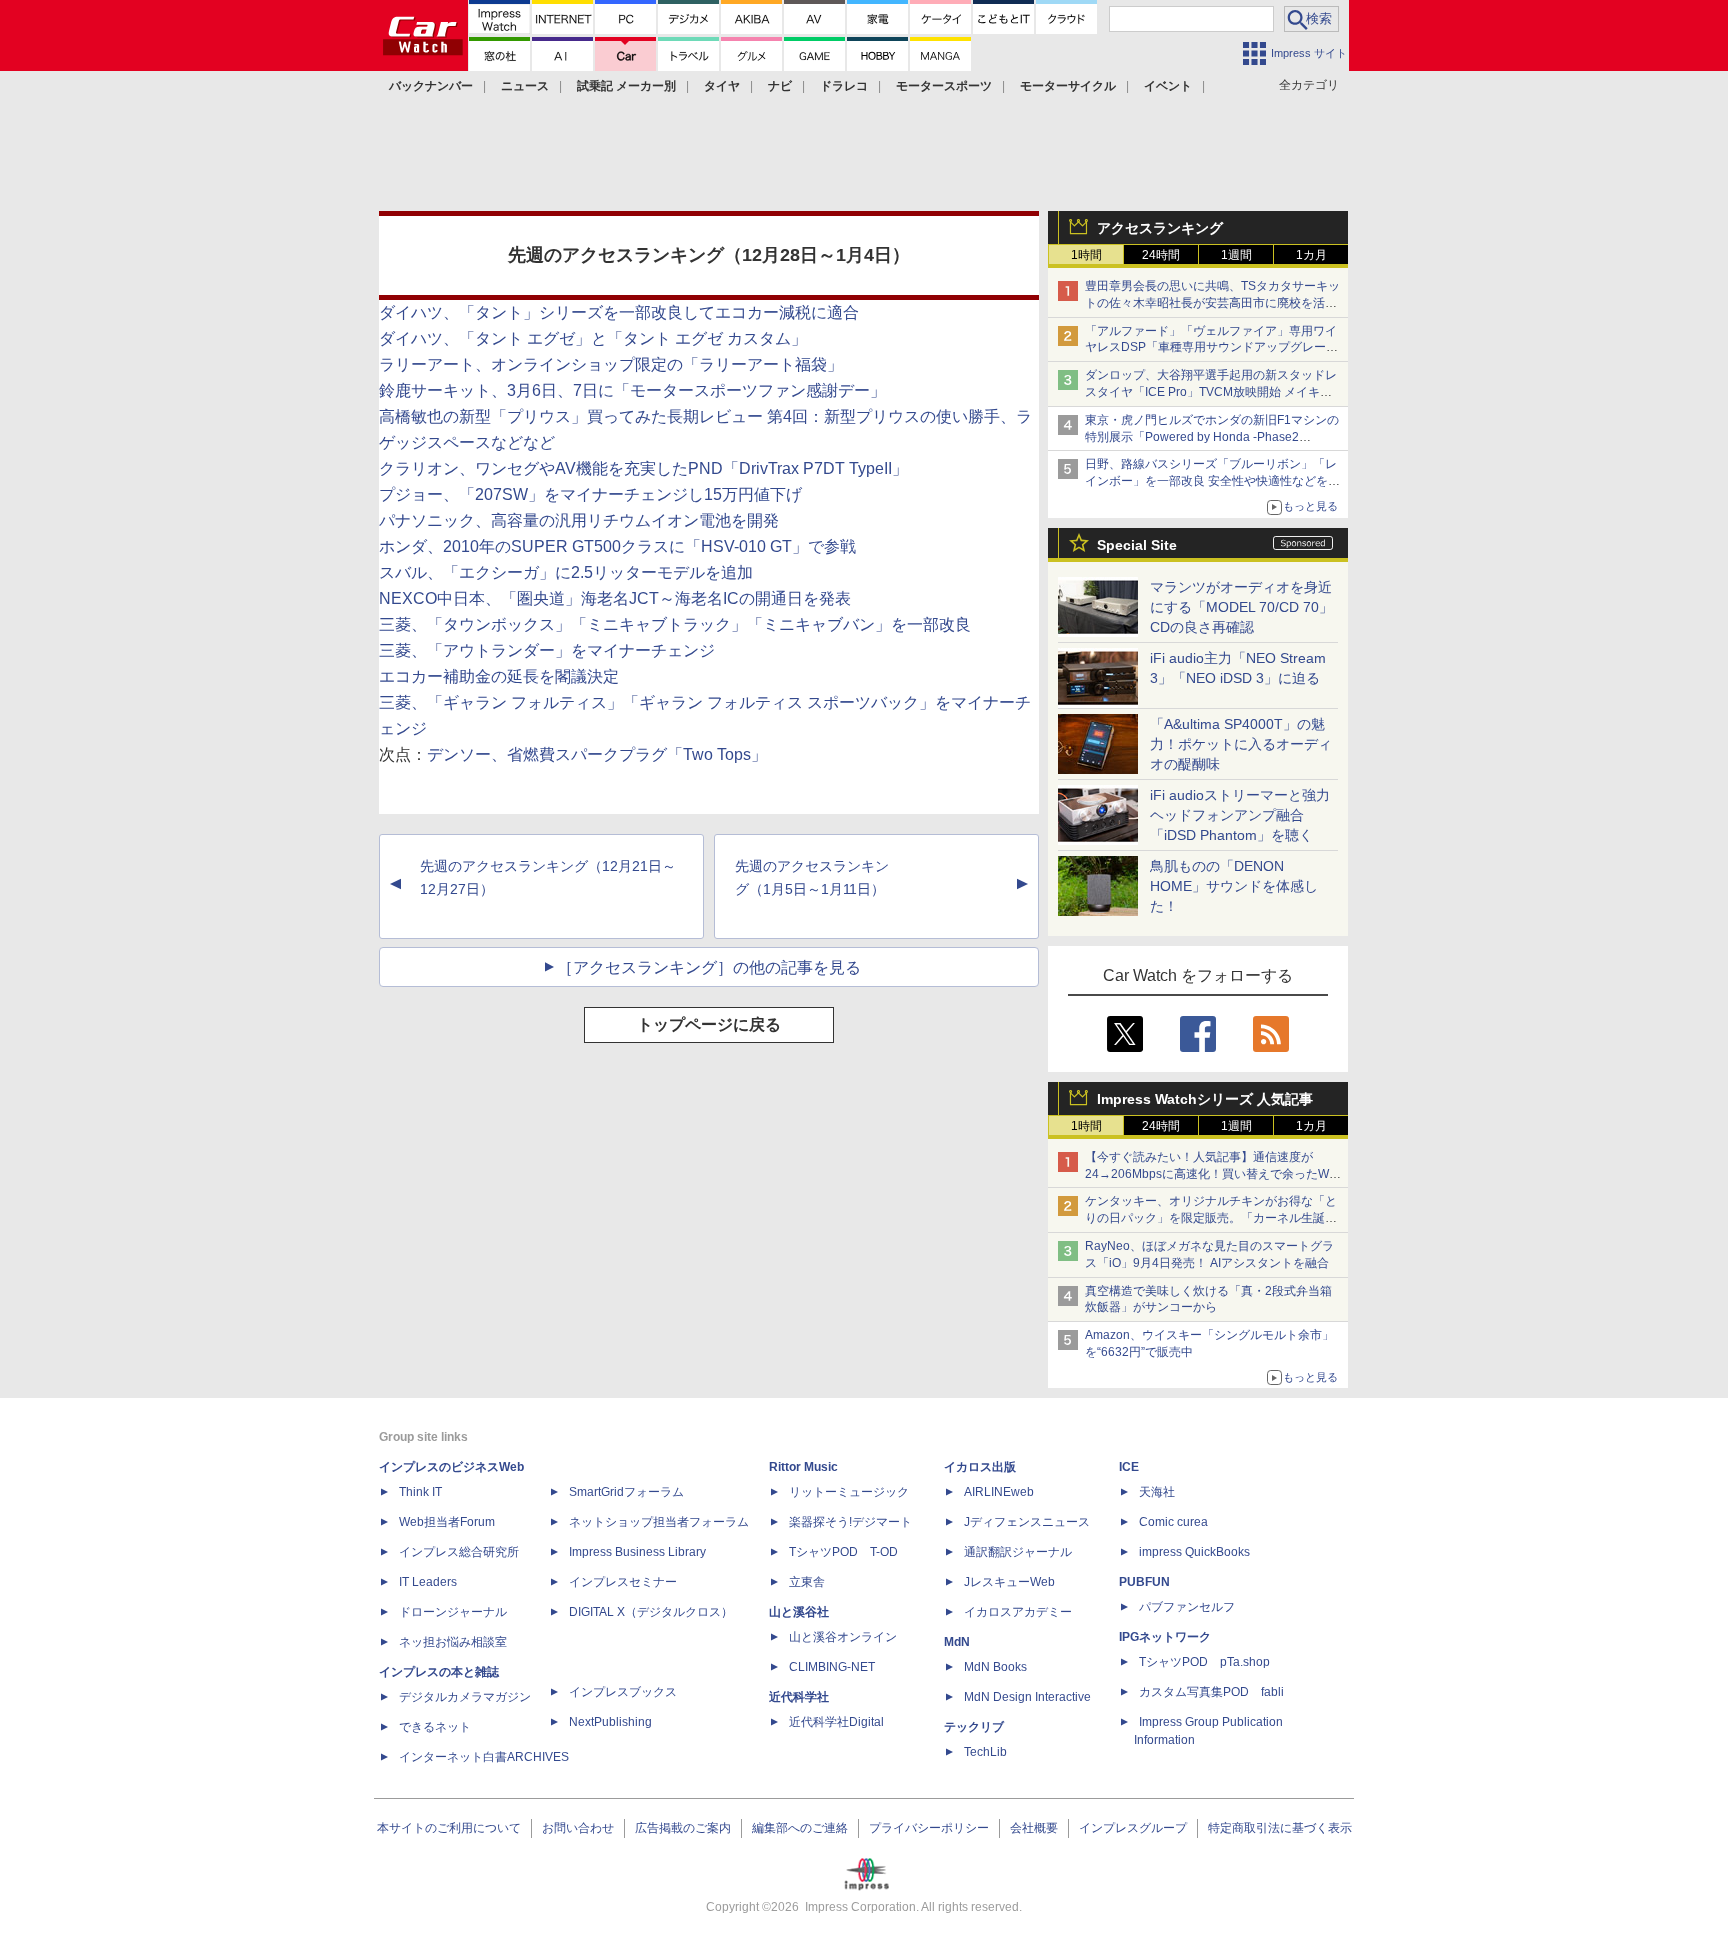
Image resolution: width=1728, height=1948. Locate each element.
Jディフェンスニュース (1027, 1522)
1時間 (1086, 255)
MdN (957, 1642)
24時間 (1161, 255)
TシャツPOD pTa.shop (1204, 1662)
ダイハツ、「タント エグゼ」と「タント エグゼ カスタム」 (593, 338)
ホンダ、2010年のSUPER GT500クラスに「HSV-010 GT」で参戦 (617, 546)
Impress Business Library (637, 1552)
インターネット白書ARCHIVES (484, 1757)
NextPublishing (610, 1722)
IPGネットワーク (1165, 1637)
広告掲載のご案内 (683, 1828)
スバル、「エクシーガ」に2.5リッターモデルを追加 (566, 572)
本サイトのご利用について (449, 1828)
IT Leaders (428, 1582)
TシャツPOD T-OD (843, 1552)
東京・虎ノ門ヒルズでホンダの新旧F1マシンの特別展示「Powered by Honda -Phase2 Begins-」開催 (1212, 437)
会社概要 (1034, 1828)
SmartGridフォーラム (626, 1492)
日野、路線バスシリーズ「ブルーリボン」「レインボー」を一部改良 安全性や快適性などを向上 (1212, 481)
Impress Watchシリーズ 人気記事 (1205, 1099)
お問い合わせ (578, 1828)
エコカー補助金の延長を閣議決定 (499, 676)
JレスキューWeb (1009, 1582)
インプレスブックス (623, 1692)
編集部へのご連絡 (800, 1828)
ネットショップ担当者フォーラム (659, 1522)
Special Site (1137, 545)
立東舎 (807, 1582)
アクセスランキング (1160, 228)
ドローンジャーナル (453, 1612)
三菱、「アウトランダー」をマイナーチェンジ (547, 650)
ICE (1129, 1467)
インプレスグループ (1133, 1828)
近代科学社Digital (836, 1722)
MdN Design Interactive (1027, 1697)
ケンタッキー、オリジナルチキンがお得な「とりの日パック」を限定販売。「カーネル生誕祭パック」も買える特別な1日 (1211, 1218)
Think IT (420, 1492)
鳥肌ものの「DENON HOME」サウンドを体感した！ (1234, 886)
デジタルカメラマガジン (465, 1697)
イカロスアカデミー (1018, 1612)
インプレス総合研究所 (459, 1552)
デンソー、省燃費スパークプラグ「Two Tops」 (597, 754)
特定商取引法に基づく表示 (1280, 1828)
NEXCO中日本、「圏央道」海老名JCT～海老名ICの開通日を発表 (615, 598)
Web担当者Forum (447, 1522)
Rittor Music (803, 1467)
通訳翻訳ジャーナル (1018, 1552)
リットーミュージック (849, 1492)
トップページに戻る (709, 1024)
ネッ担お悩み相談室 (453, 1642)
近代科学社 (799, 1697)
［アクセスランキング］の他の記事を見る (709, 967)
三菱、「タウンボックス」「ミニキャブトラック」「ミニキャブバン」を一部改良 (675, 624)
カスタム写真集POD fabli (1211, 1692)
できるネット (435, 1727)
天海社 (1157, 1492)
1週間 (1236, 255)
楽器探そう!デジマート (850, 1522)
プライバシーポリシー (929, 1828)
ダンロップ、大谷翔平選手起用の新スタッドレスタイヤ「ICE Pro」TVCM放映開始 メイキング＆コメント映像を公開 (1211, 392)
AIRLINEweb (999, 1492)
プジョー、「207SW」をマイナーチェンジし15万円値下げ (590, 494)
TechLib (985, 1752)
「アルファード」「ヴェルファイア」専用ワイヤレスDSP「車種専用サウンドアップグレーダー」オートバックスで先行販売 (1211, 348)
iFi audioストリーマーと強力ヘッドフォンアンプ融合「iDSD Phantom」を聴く (1240, 815)
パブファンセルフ (1187, 1607)
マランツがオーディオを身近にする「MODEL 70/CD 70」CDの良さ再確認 (1241, 607)
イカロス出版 (980, 1467)
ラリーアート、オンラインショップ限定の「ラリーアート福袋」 (611, 364)
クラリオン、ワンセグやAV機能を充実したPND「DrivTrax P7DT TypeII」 (643, 468)
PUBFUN (1144, 1582)
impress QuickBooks (1194, 1552)
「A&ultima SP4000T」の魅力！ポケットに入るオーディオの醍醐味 (1241, 744)
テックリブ (974, 1727)
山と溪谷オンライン (843, 1637)
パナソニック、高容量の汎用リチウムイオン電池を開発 (579, 520)
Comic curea (1173, 1522)
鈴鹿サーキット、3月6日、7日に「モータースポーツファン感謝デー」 (632, 390)
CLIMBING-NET (832, 1667)
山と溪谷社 (799, 1612)
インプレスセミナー (623, 1582)
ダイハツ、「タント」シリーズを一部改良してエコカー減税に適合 (619, 312)
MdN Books (995, 1667)
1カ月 (1311, 255)
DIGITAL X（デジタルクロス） (651, 1612)
